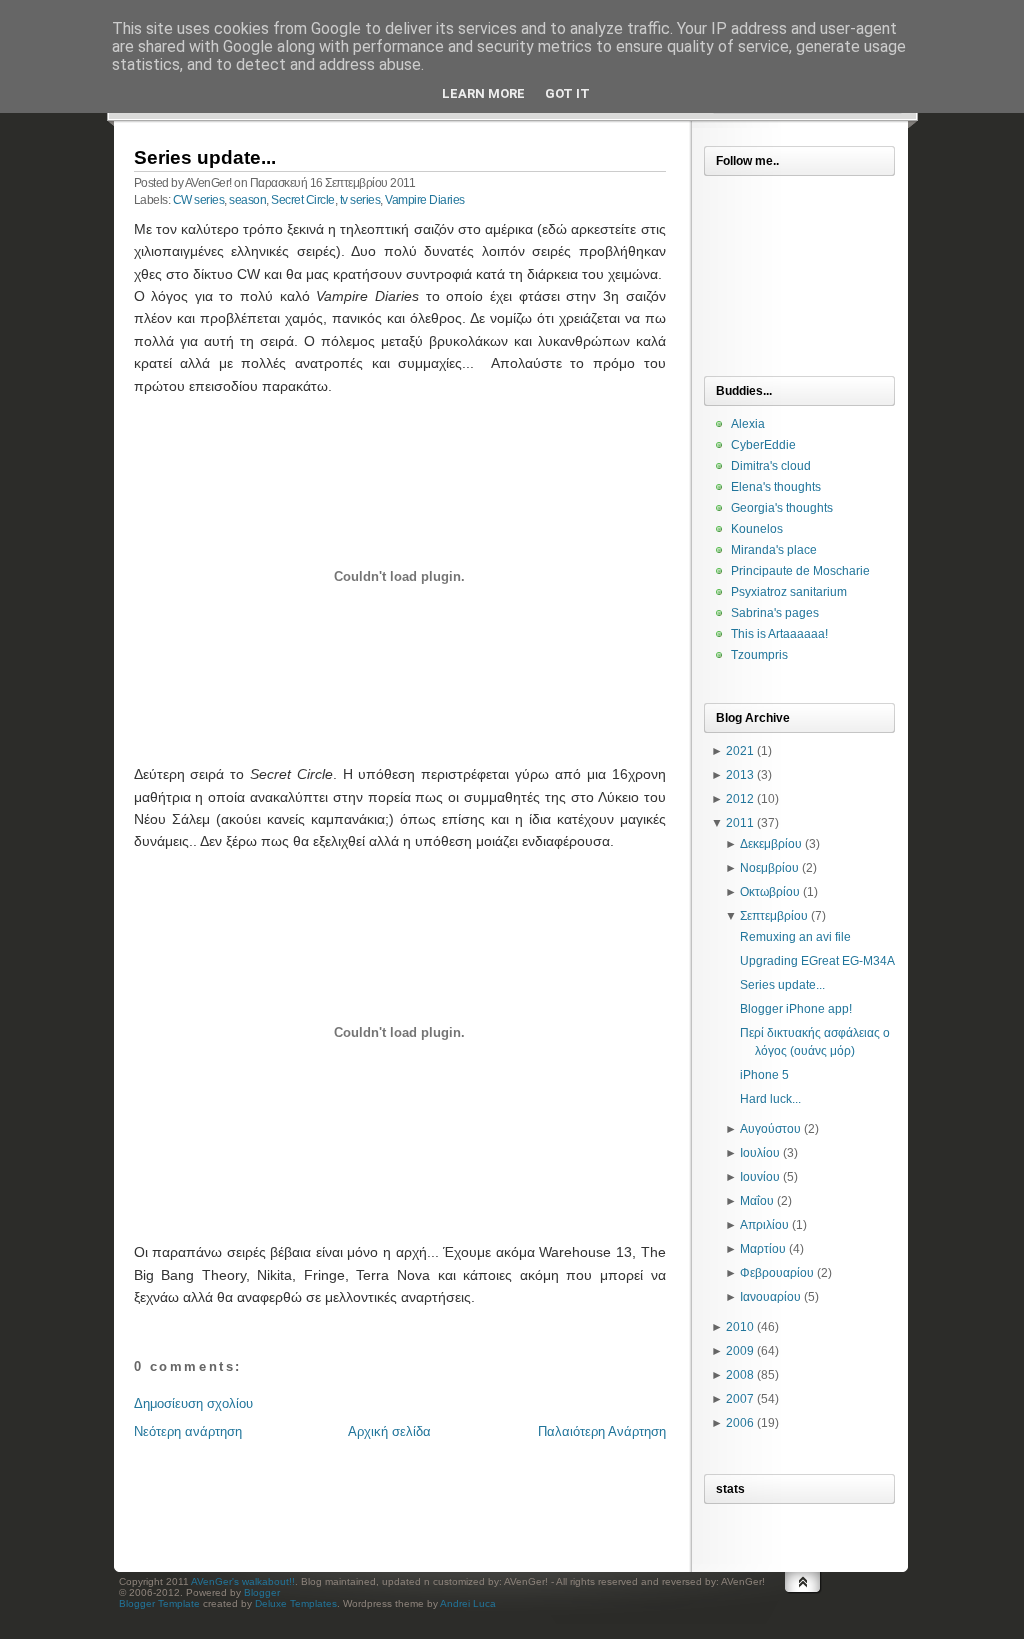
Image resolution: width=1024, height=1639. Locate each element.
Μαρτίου (763, 1249)
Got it (567, 93)
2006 (740, 1423)
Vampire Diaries (425, 200)
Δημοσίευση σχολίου (193, 1403)
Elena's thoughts (776, 487)
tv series (360, 200)
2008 (740, 1375)
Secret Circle (303, 200)
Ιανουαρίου (770, 1297)
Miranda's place (774, 550)
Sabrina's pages (775, 613)
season (247, 200)
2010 (740, 1327)
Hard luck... (770, 1099)
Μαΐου (757, 1201)
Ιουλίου (760, 1153)
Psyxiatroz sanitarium (789, 592)
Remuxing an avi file (795, 937)
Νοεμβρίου (769, 868)
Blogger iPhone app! (796, 1009)
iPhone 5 (764, 1075)
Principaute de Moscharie (800, 571)
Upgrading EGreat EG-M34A (817, 961)
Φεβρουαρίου (777, 1273)
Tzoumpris (759, 655)
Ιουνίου (760, 1177)
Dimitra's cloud (771, 466)
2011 (740, 823)
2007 (740, 1399)
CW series (199, 200)
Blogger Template (159, 1603)
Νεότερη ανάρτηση (188, 1431)
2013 (740, 775)
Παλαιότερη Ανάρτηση (602, 1431)
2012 (740, 799)
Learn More (483, 93)
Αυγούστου (770, 1129)
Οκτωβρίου (770, 892)
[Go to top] (803, 1602)
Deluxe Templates (296, 1603)
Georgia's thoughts (782, 508)
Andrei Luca (468, 1603)
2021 (740, 751)
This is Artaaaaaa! (779, 634)
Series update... (205, 157)
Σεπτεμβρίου (774, 916)
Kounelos (757, 529)
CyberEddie (763, 445)
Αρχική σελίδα (389, 1431)
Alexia (748, 424)
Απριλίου (764, 1225)
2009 (740, 1351)
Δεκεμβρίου (771, 844)
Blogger (262, 1592)
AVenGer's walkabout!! (243, 1581)
